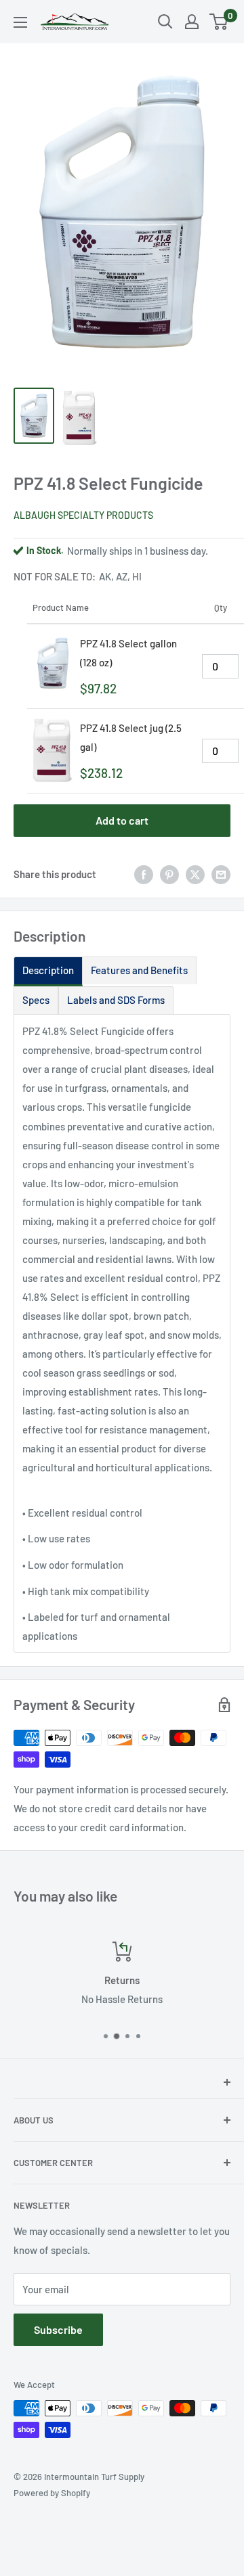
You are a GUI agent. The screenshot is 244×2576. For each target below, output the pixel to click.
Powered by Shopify (52, 2493)
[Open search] (165, 22)
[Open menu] (20, 22)
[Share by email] (221, 874)
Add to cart (122, 820)
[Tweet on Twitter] (195, 874)
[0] (219, 22)
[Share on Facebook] (144, 874)
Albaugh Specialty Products (83, 515)
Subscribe (58, 2329)
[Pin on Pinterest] (169, 874)
